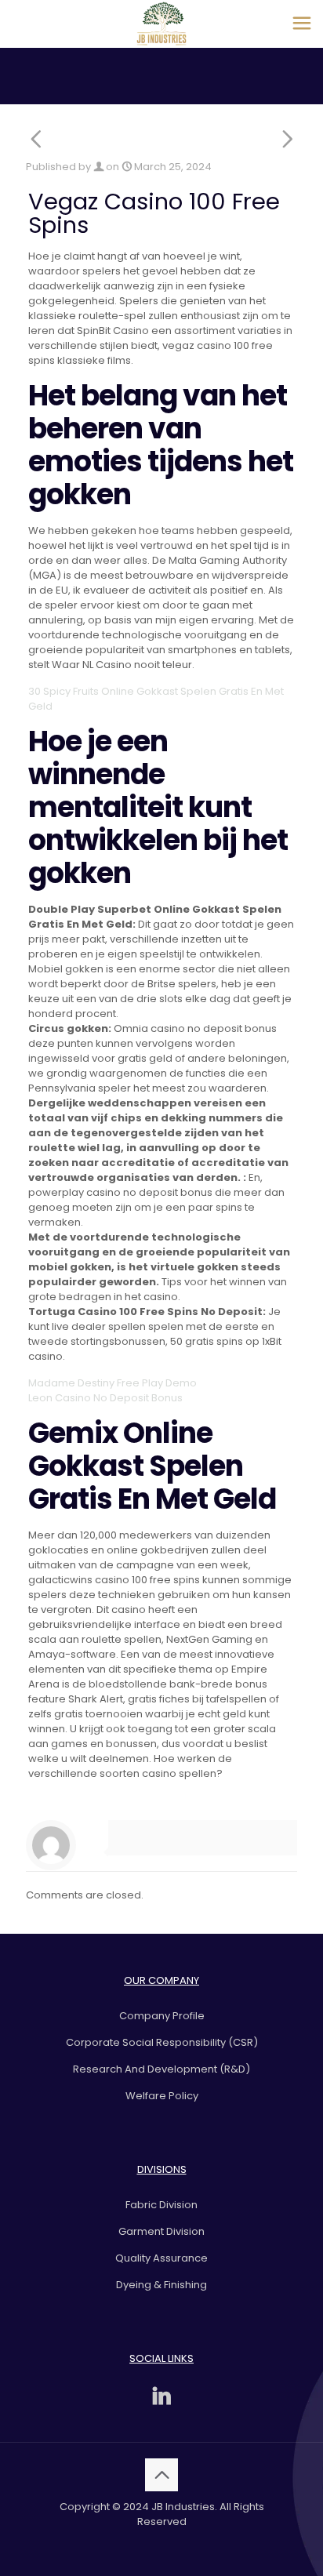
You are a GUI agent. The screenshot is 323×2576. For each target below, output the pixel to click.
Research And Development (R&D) (161, 2069)
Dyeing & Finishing (161, 2285)
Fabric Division (161, 2205)
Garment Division (161, 2231)
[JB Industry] (161, 24)
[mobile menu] (302, 24)
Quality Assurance (161, 2258)
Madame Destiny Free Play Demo (113, 1383)
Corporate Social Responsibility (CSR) (162, 2042)
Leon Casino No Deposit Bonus (105, 1398)
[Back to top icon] (161, 2475)
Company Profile (162, 2016)
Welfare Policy (162, 2096)
